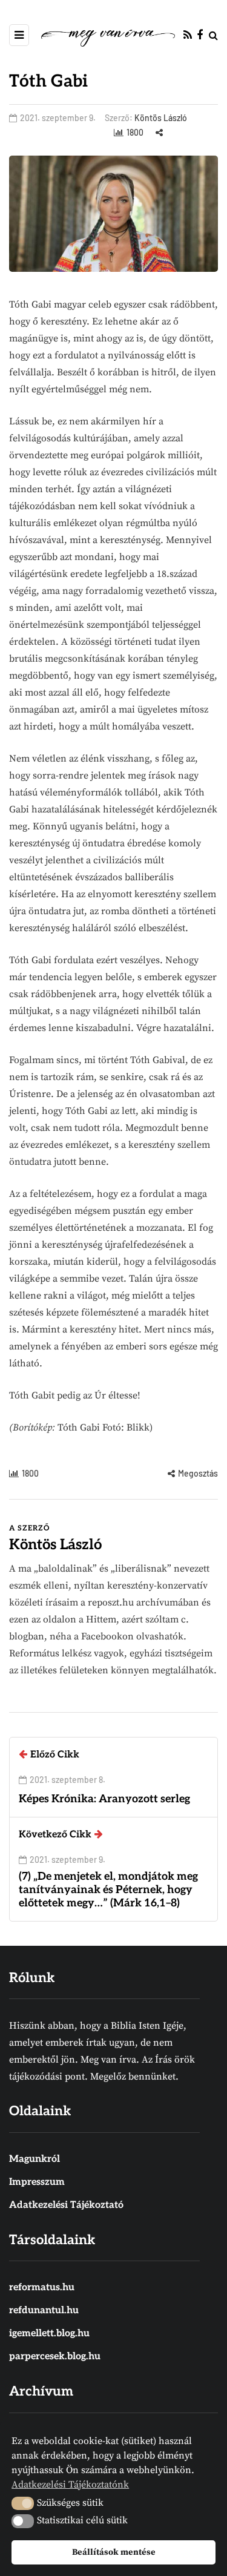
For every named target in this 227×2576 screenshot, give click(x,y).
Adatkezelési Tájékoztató (66, 2205)
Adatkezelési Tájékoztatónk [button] (70, 2485)
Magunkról (35, 2159)
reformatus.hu (42, 2288)
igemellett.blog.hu (49, 2334)
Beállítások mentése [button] (114, 2552)
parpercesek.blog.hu (55, 2357)
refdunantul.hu (44, 2311)
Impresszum (37, 2182)
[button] (23, 2503)
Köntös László (161, 118)
